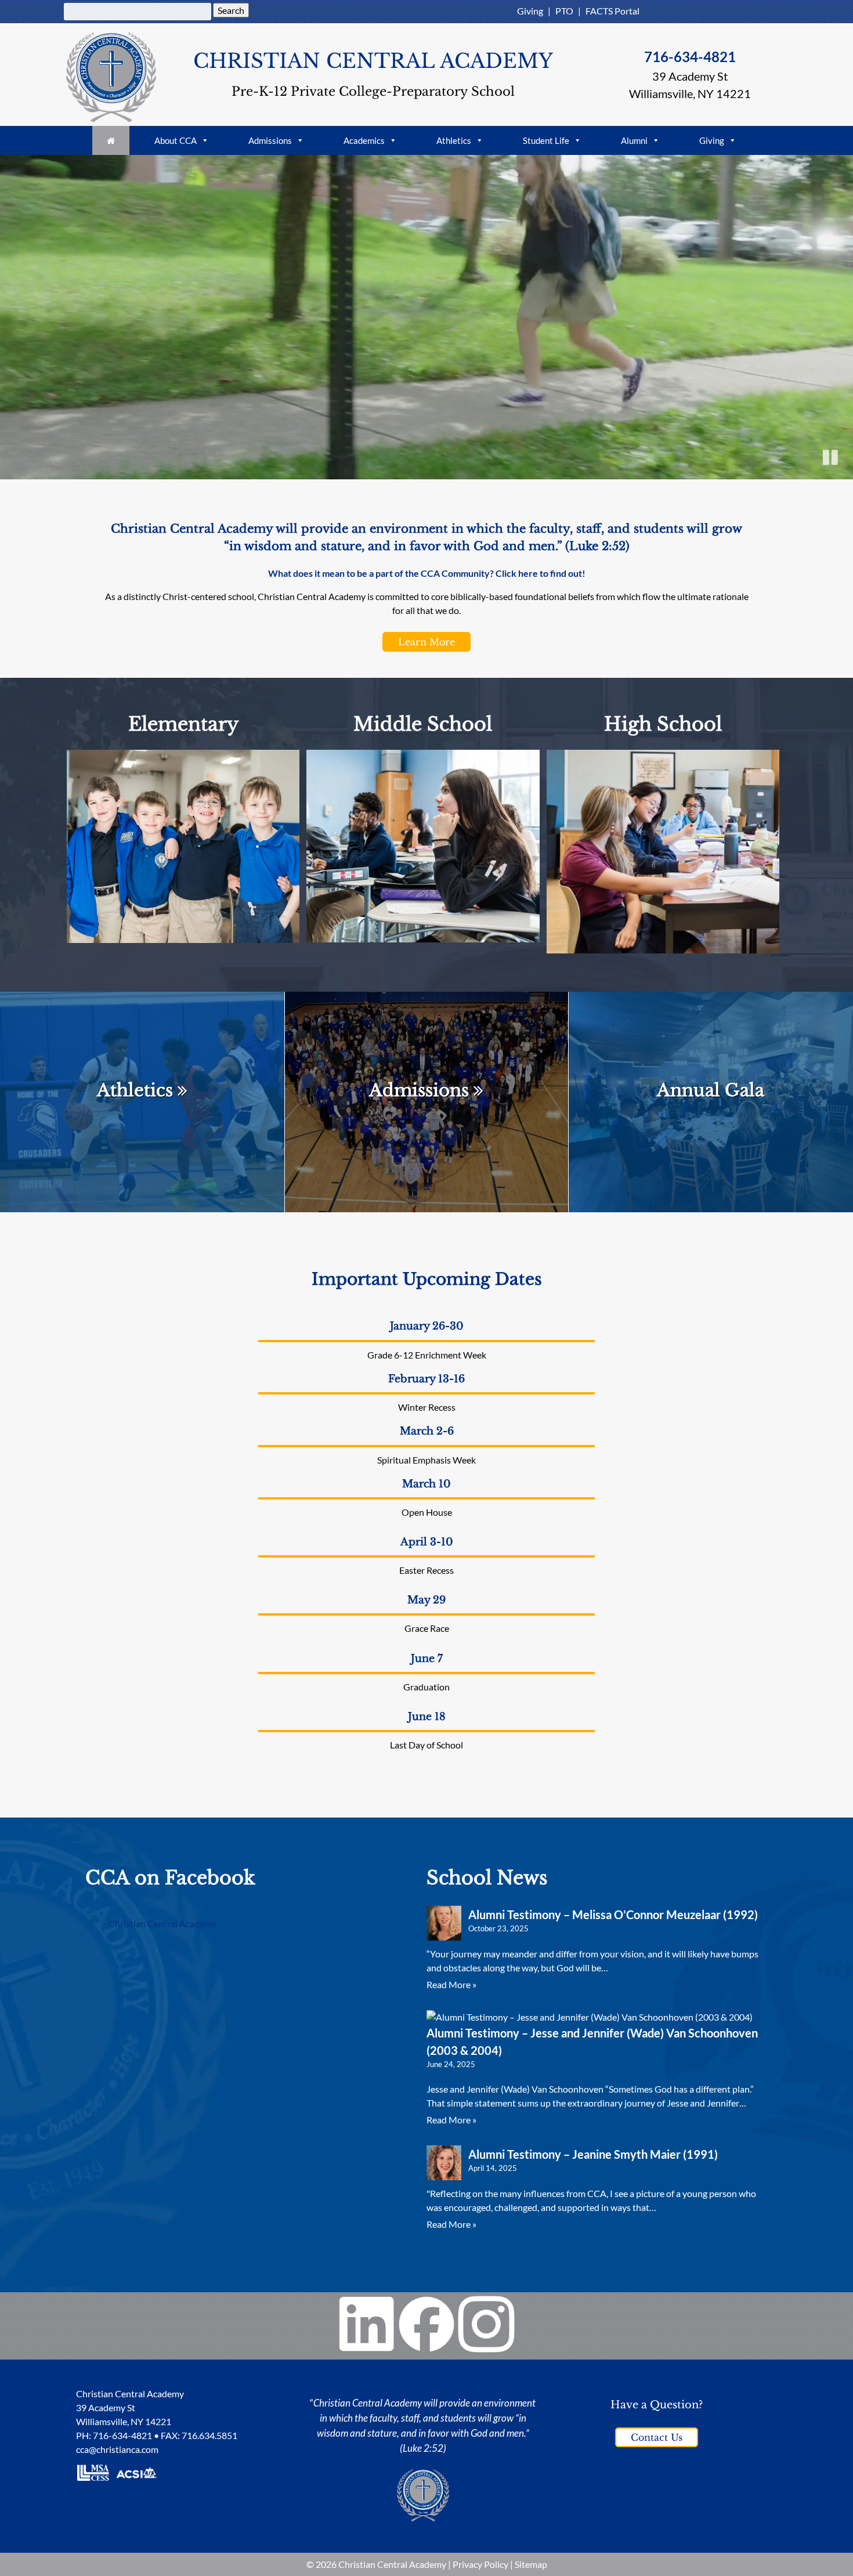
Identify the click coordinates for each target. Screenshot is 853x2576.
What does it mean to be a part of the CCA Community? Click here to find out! (427, 573)
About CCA (176, 140)
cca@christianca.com (117, 2449)
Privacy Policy (480, 2564)
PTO (564, 11)
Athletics (454, 140)
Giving (530, 11)
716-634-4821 (690, 57)
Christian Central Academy (162, 1923)
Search (231, 10)
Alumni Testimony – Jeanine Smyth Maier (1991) (593, 2154)
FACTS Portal (612, 11)
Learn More (426, 642)
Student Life (546, 140)
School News (487, 1878)
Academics (364, 140)
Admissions (270, 140)
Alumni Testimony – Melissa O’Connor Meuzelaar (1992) (613, 1914)
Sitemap (531, 2564)
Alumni (634, 140)
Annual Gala (711, 1090)
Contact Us (657, 2437)
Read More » (451, 1984)
